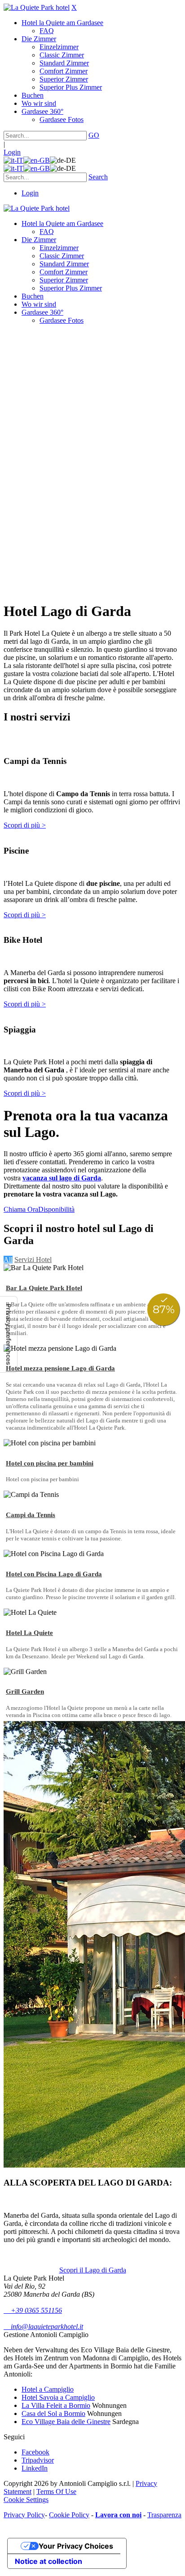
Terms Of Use (56, 2491)
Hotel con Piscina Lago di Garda (54, 1574)
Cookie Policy (69, 2515)
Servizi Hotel (33, 1260)
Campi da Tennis (31, 1515)
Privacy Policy (24, 2515)
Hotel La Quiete (29, 1633)
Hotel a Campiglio (48, 2389)
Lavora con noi (118, 2515)
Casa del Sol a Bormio (53, 2413)
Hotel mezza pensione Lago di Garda (60, 1368)
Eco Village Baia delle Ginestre (66, 2422)
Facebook (35, 2452)
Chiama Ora (21, 1209)
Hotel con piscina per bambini (50, 1463)
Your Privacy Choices (76, 2546)
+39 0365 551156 (33, 2310)
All (8, 1260)
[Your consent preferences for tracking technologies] (9, 1334)
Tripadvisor (38, 2460)
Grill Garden (25, 1691)
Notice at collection (48, 2561)
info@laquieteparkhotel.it (43, 2327)
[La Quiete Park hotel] (37, 7)
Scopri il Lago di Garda (93, 2270)
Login (12, 152)
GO (94, 135)
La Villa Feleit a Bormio (56, 2405)
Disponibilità (56, 1209)
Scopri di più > (25, 825)
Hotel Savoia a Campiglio (58, 2397)
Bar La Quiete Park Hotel (44, 1288)
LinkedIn (35, 2468)
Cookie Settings (26, 2500)
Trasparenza (164, 2515)
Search (98, 177)
